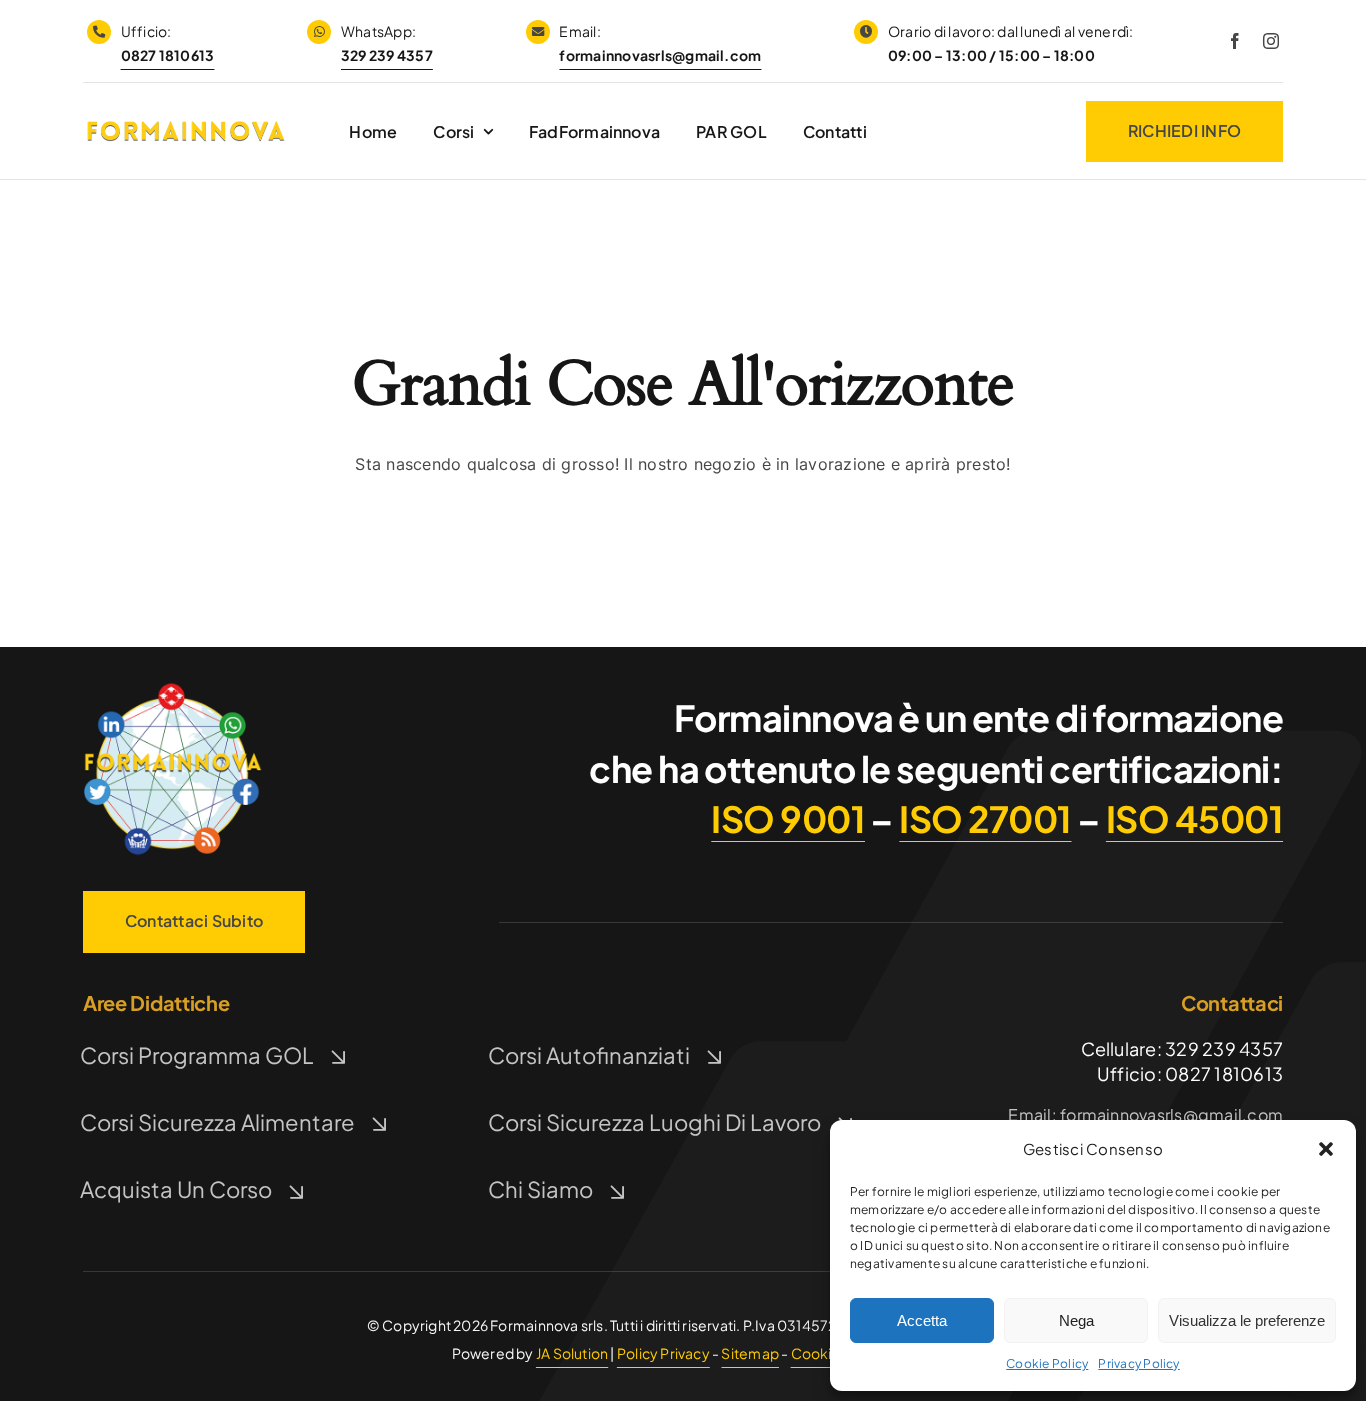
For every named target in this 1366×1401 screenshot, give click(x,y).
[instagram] (1271, 41)
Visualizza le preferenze (1247, 1320)
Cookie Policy (1047, 1363)
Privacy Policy (1138, 1363)
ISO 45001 (1194, 818)
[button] (1326, 1149)
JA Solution (572, 1353)
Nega (1076, 1320)
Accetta (922, 1320)
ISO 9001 (788, 818)
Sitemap (749, 1353)
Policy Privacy (663, 1353)
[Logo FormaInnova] (173, 686)
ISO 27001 (985, 818)
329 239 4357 (387, 55)
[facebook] (1235, 41)
